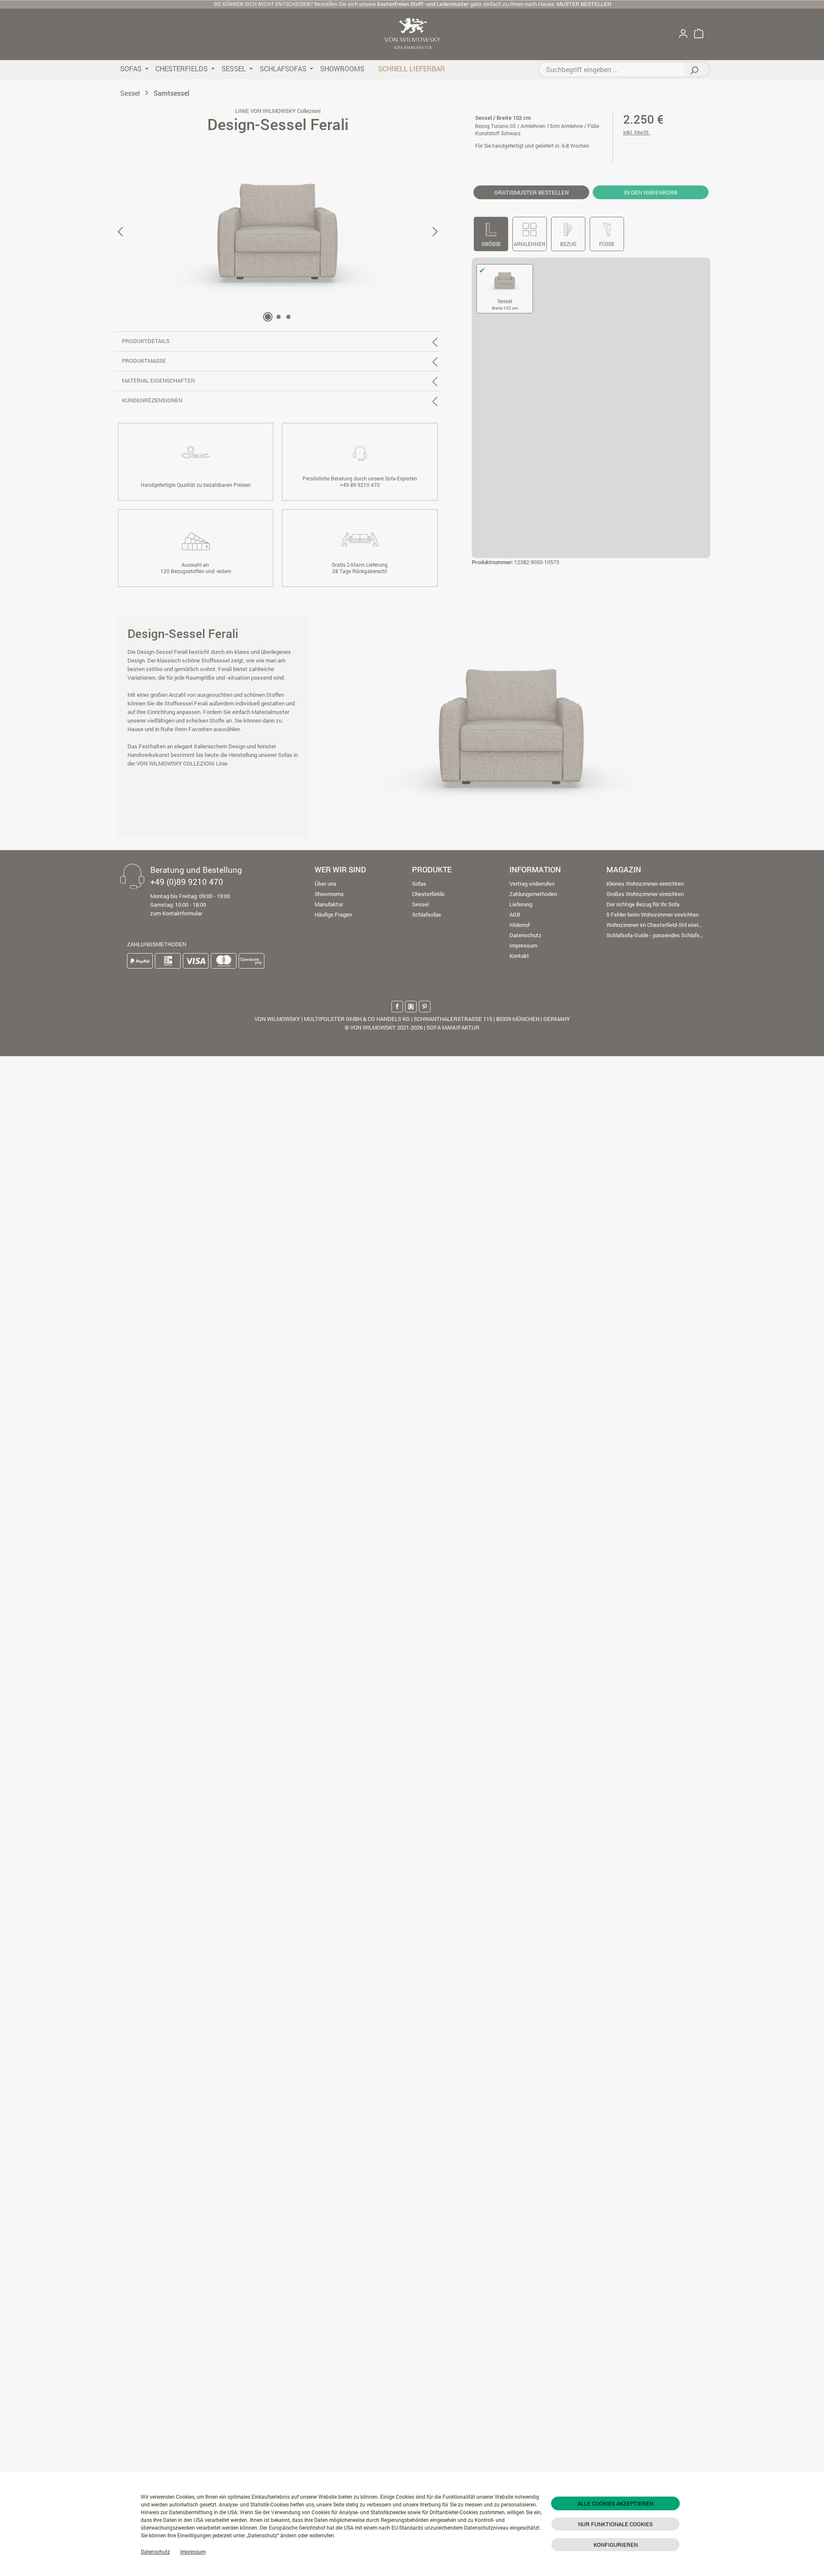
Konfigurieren (616, 2545)
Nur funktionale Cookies (615, 2524)
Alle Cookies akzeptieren (615, 2503)
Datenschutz (155, 2552)
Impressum (193, 2552)
